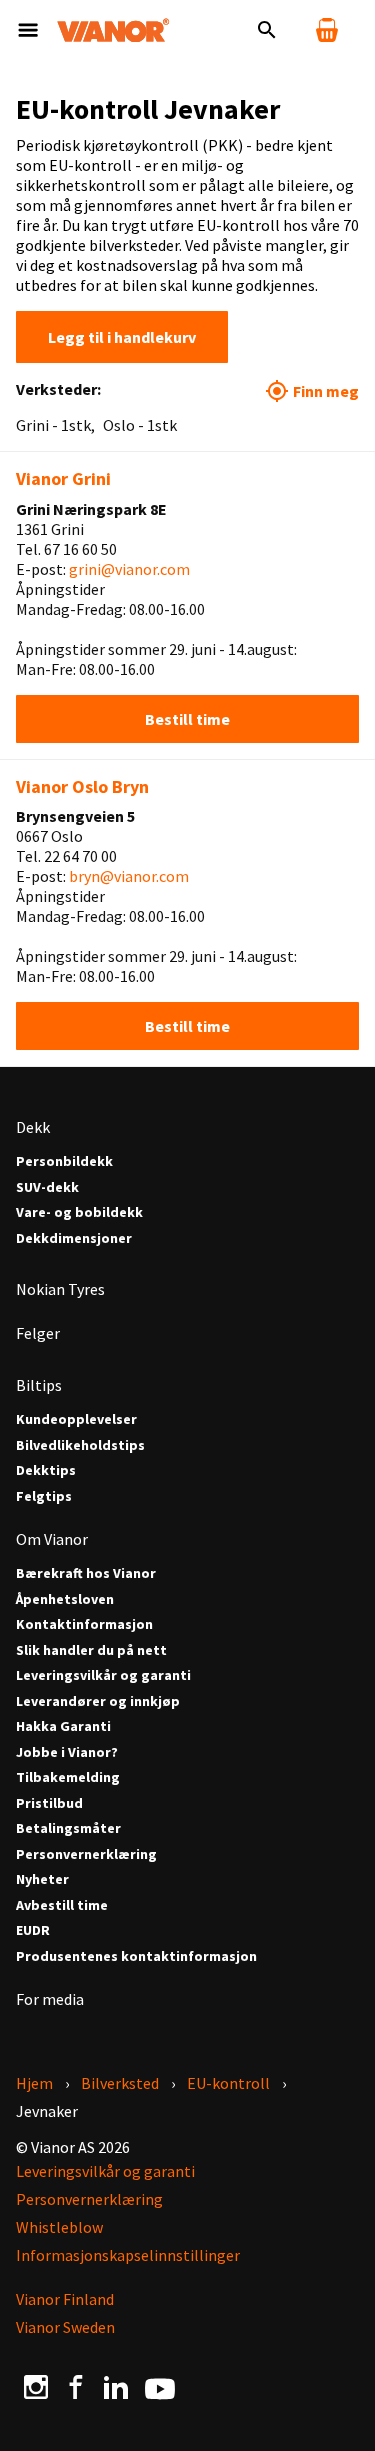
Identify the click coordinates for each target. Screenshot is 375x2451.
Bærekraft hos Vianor (86, 1573)
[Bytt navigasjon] (28, 30)
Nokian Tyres (60, 1289)
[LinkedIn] (116, 2387)
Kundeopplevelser (76, 1419)
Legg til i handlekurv (122, 337)
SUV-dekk (47, 1187)
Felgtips (44, 1496)
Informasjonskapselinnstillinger (128, 2255)
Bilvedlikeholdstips (80, 1445)
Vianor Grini (63, 478)
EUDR (33, 1930)
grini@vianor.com (129, 569)
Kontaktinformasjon (84, 1624)
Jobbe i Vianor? (67, 1752)
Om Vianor (52, 1539)
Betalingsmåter (68, 1828)
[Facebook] (76, 2387)
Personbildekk (64, 1161)
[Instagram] (36, 2387)
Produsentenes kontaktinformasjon (136, 1956)
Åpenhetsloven (65, 1599)
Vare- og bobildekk (79, 1212)
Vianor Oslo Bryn (82, 786)
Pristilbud (49, 1803)
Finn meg (326, 391)
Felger (38, 1333)
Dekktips (46, 1470)
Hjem (34, 2083)
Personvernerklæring (86, 1854)
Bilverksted (120, 2083)
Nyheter (42, 1879)
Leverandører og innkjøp (98, 1701)
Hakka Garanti (63, 1726)
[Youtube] (160, 2387)
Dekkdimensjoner (74, 1238)
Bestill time (187, 719)
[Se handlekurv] (327, 30)
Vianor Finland (65, 2299)
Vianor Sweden (65, 2327)
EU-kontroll (228, 2083)
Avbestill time (62, 1905)
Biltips (39, 1385)
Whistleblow (59, 2227)
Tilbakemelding (68, 1777)
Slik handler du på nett (91, 1650)
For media (50, 1999)
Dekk (33, 1127)
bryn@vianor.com (129, 876)
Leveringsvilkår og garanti (103, 1675)
